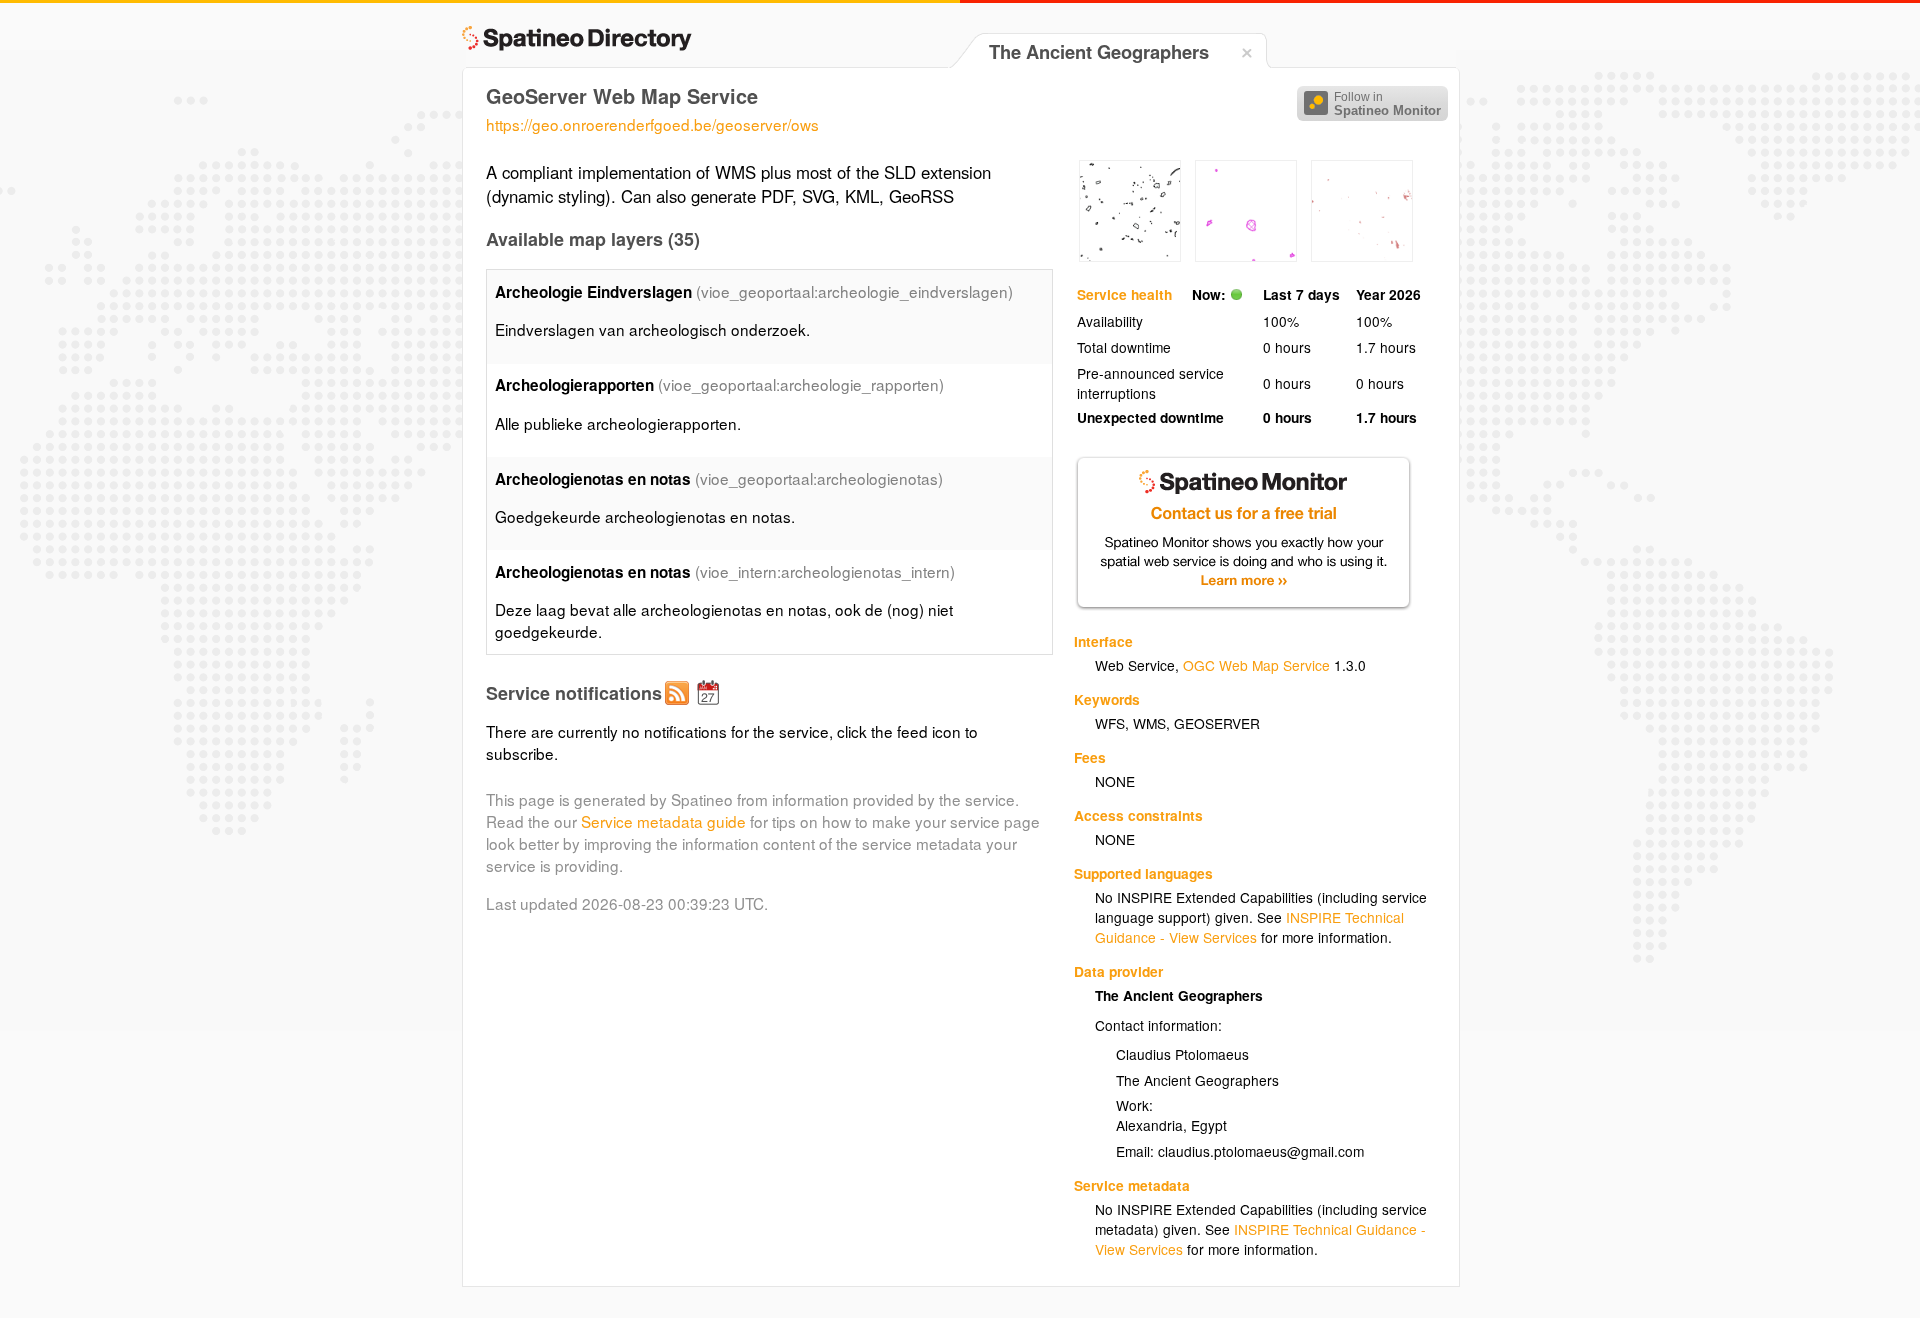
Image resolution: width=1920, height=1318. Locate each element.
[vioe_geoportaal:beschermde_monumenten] (1362, 256)
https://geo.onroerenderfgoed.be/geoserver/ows (652, 124)
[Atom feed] (680, 709)
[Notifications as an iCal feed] (711, 709)
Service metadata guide (663, 821)
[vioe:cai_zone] (1246, 256)
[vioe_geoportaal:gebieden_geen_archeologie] (1130, 256)
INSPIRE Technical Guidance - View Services (1249, 927)
